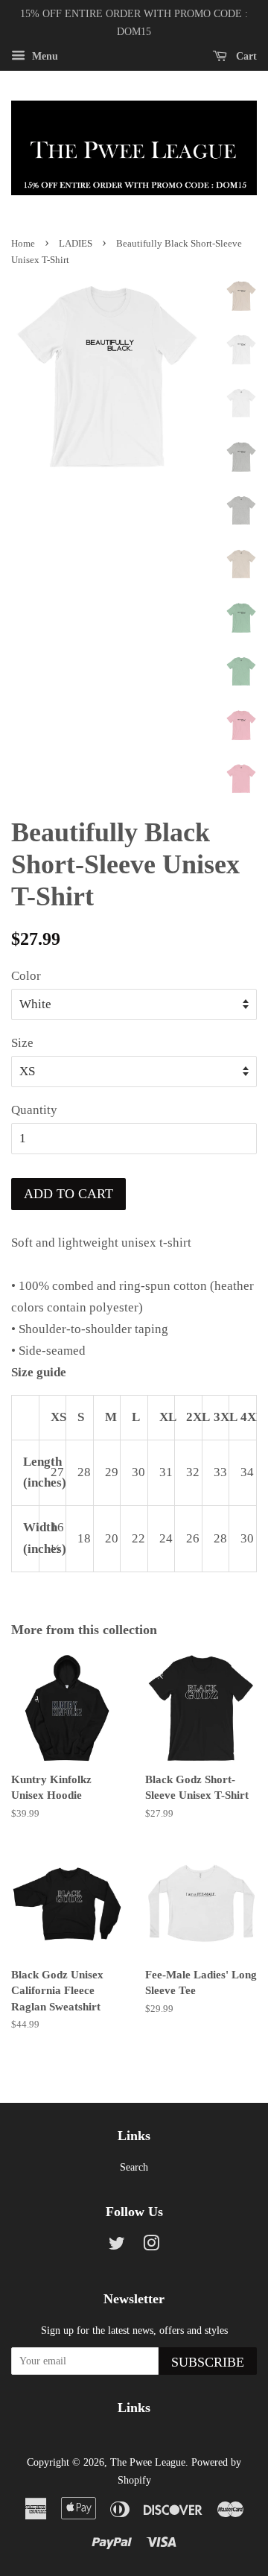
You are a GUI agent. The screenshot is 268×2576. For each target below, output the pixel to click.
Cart (245, 56)
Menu (44, 56)
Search (134, 2167)
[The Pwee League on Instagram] (151, 2246)
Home (23, 244)
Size (22, 1043)
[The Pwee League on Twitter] (117, 2246)
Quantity (34, 1110)
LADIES (76, 244)
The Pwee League (148, 2462)
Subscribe (208, 2362)
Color (26, 976)
